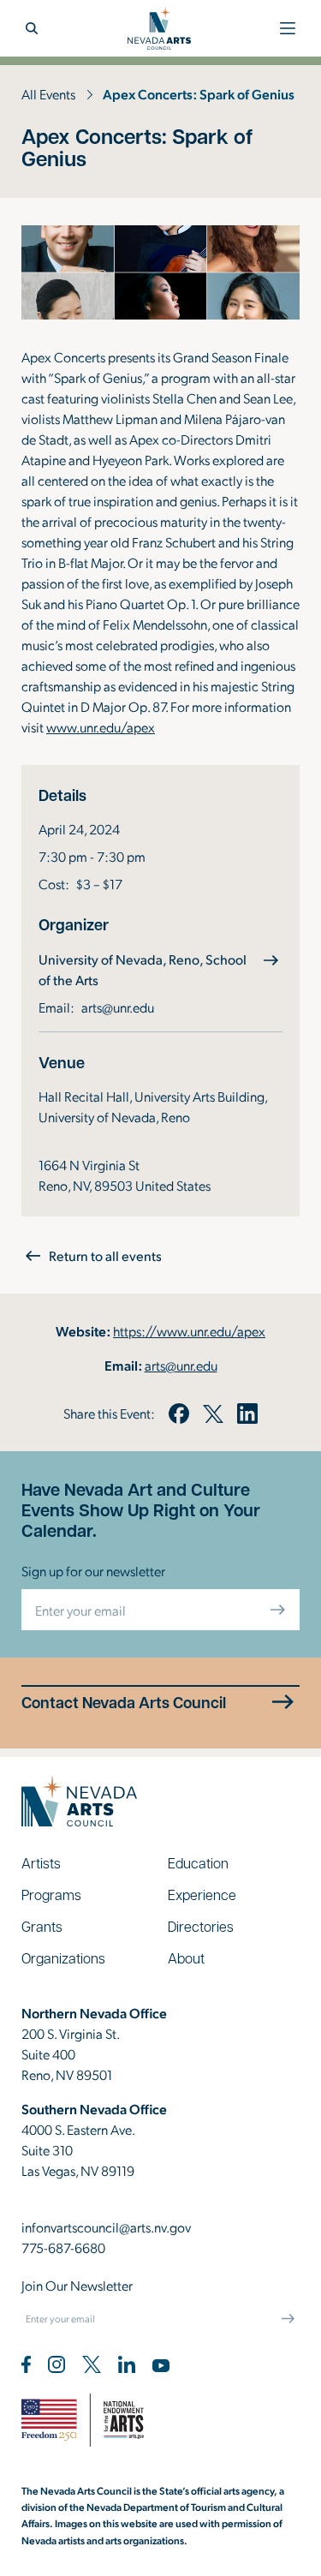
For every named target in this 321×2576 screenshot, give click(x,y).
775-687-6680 (63, 2247)
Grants (42, 1926)
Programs (51, 1895)
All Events (48, 94)
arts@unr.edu (118, 1007)
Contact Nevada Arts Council (124, 1703)
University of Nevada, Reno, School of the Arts (143, 969)
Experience (202, 1895)
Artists (41, 1863)
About (186, 1958)
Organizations (63, 1958)
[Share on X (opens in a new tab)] (213, 1414)
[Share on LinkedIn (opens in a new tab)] (247, 1414)
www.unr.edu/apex (101, 727)
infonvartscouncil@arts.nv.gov (106, 2227)
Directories (201, 1926)
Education (198, 1863)
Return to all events (105, 1255)
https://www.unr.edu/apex (189, 1331)
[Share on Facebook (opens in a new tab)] (179, 1414)
